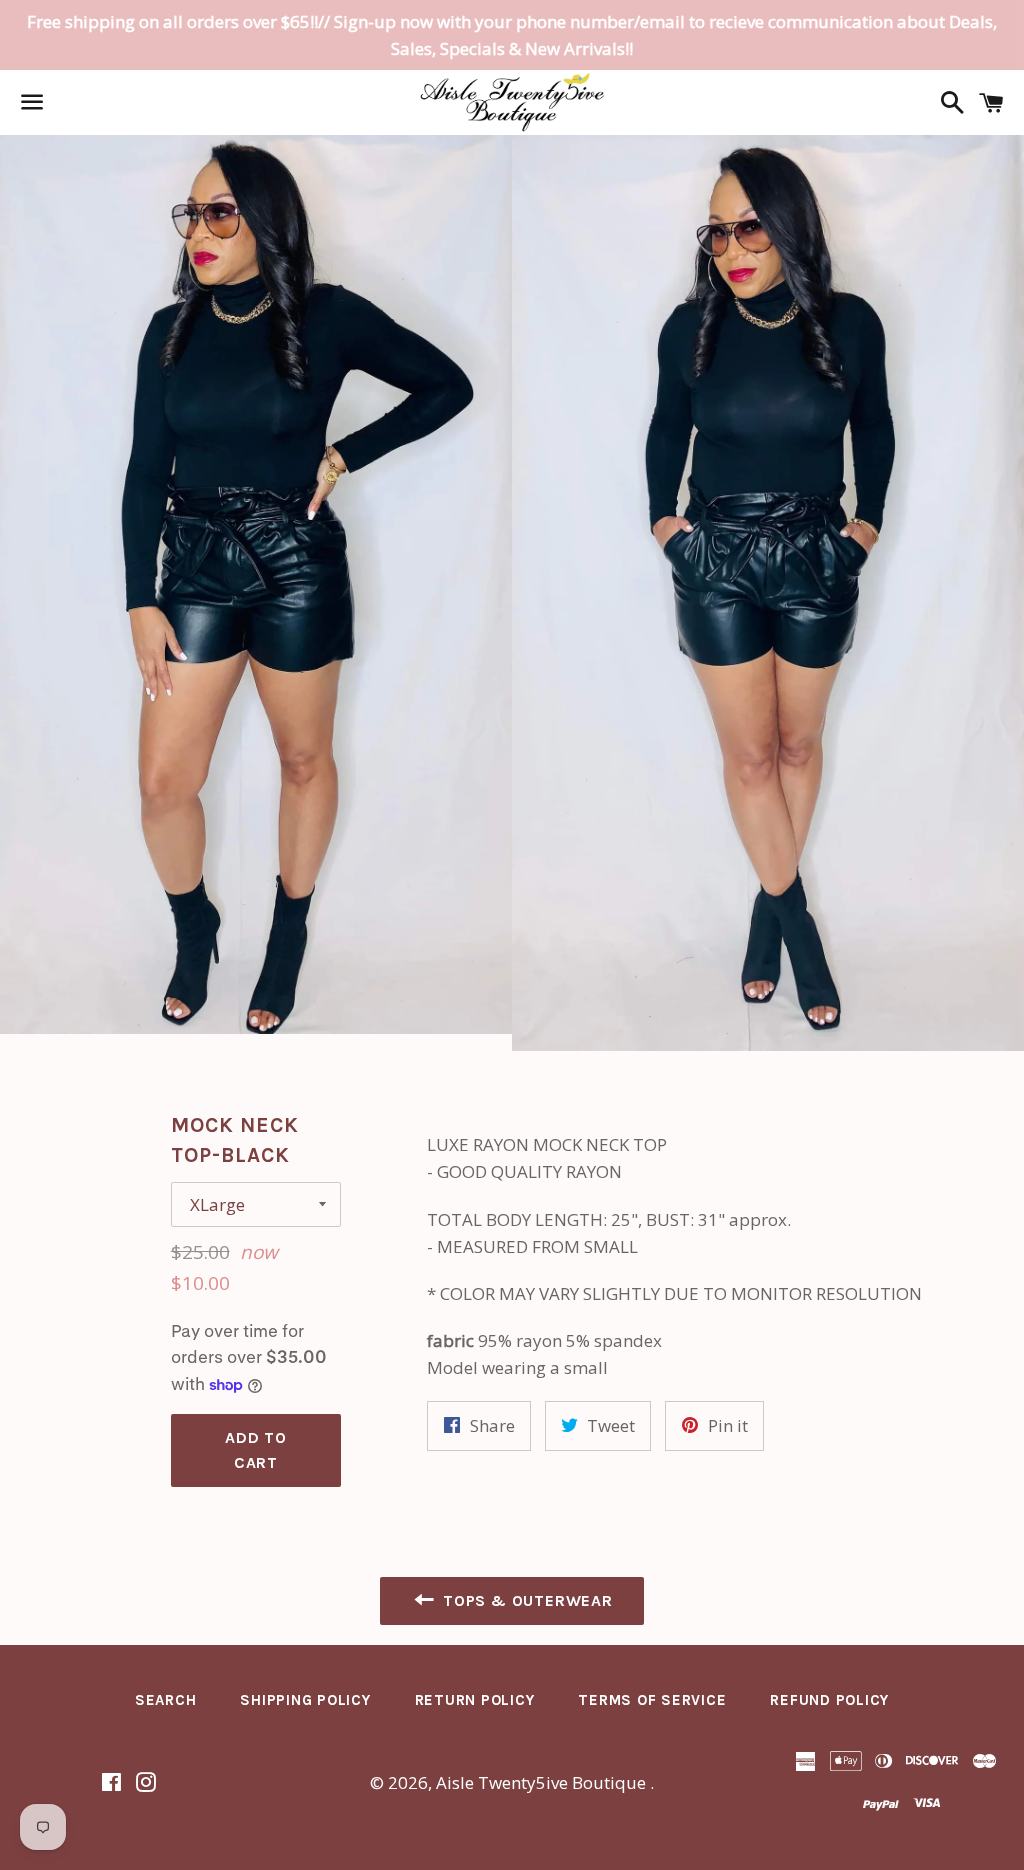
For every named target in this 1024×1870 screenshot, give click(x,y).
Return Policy (475, 1700)
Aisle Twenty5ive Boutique (543, 1782)
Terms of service (652, 1700)
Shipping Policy (305, 1700)
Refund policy (829, 1700)
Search (166, 1700)
